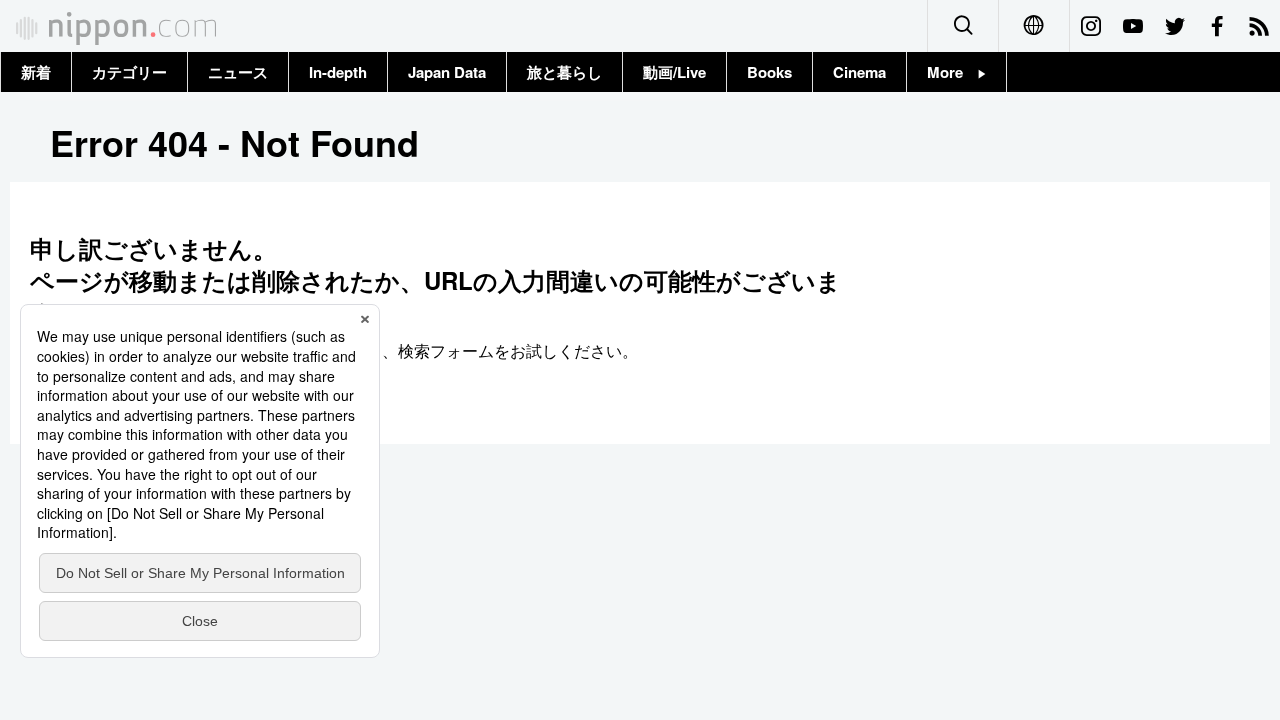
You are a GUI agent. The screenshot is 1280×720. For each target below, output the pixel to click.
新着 (36, 72)
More (952, 72)
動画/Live (674, 72)
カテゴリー (129, 72)
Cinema (859, 72)
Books (769, 72)
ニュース (238, 72)
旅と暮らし (564, 72)
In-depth (338, 72)
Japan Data (447, 72)
